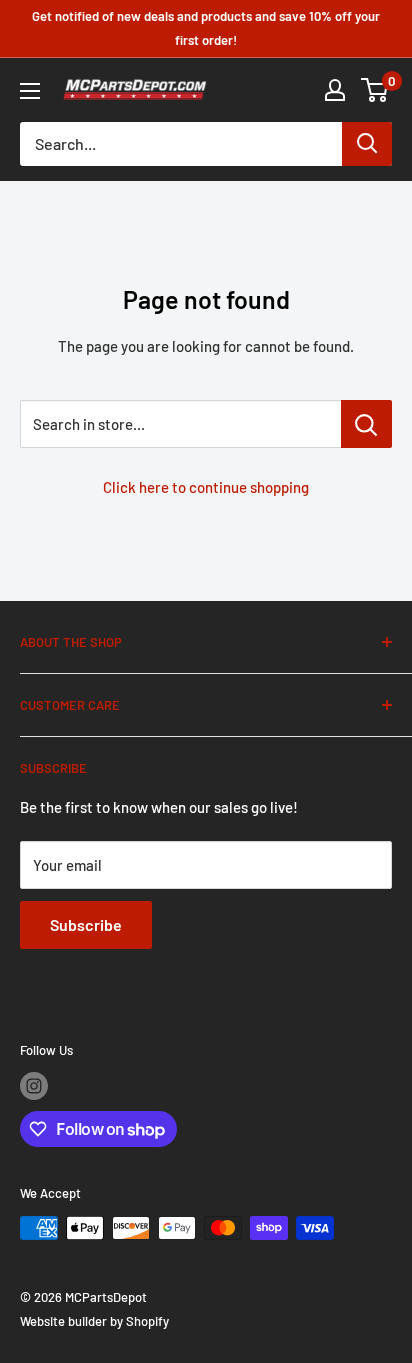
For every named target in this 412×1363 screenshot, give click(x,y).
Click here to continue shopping (206, 487)
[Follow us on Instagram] (34, 1086)
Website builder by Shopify (94, 1321)
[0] (375, 90)
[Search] (367, 144)
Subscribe (86, 924)
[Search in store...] (366, 424)
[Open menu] (30, 91)
